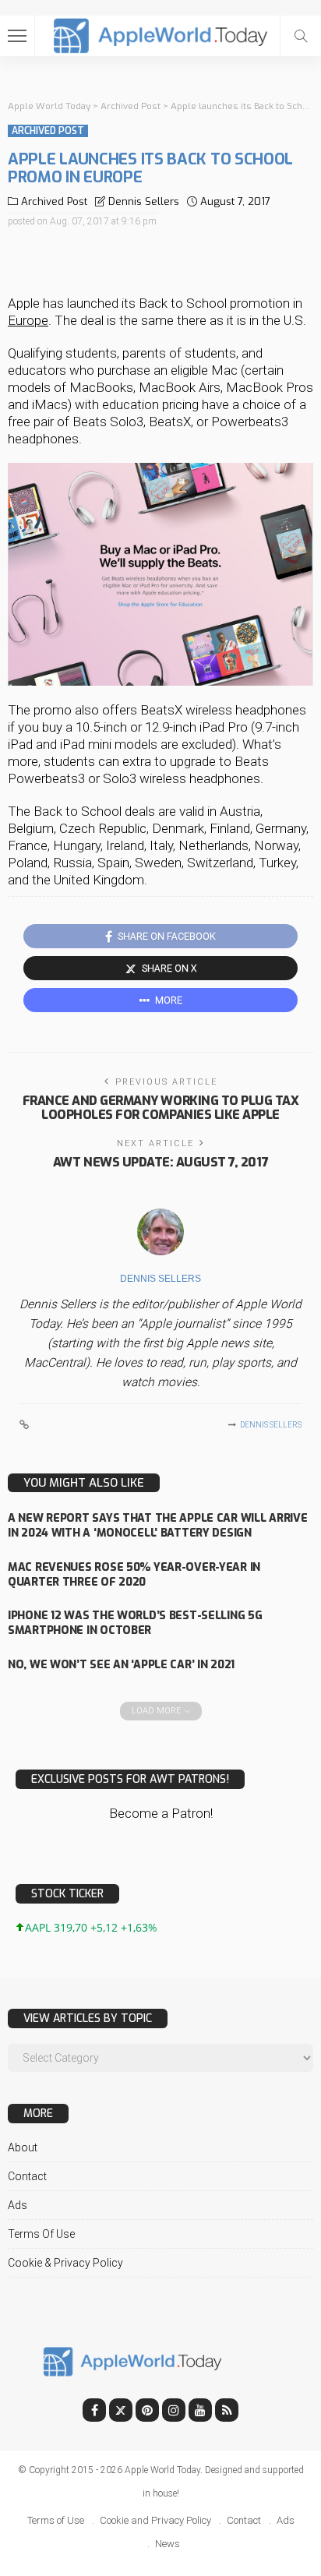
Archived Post (48, 131)
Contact (27, 2176)
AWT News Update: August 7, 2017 (160, 1162)
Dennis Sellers (144, 201)
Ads (18, 2205)
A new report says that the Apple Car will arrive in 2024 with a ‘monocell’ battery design (158, 1526)
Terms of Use (41, 2234)
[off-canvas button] (17, 36)
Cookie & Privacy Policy (65, 2263)
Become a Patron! (161, 1813)
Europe (28, 320)
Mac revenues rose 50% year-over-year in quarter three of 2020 (134, 1575)
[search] (301, 36)
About (23, 2147)
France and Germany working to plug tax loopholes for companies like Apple (161, 1108)
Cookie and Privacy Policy (155, 2520)
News (168, 2544)
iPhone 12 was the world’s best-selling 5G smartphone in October (135, 1623)
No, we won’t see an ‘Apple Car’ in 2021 (121, 1665)
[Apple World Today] (161, 34)
